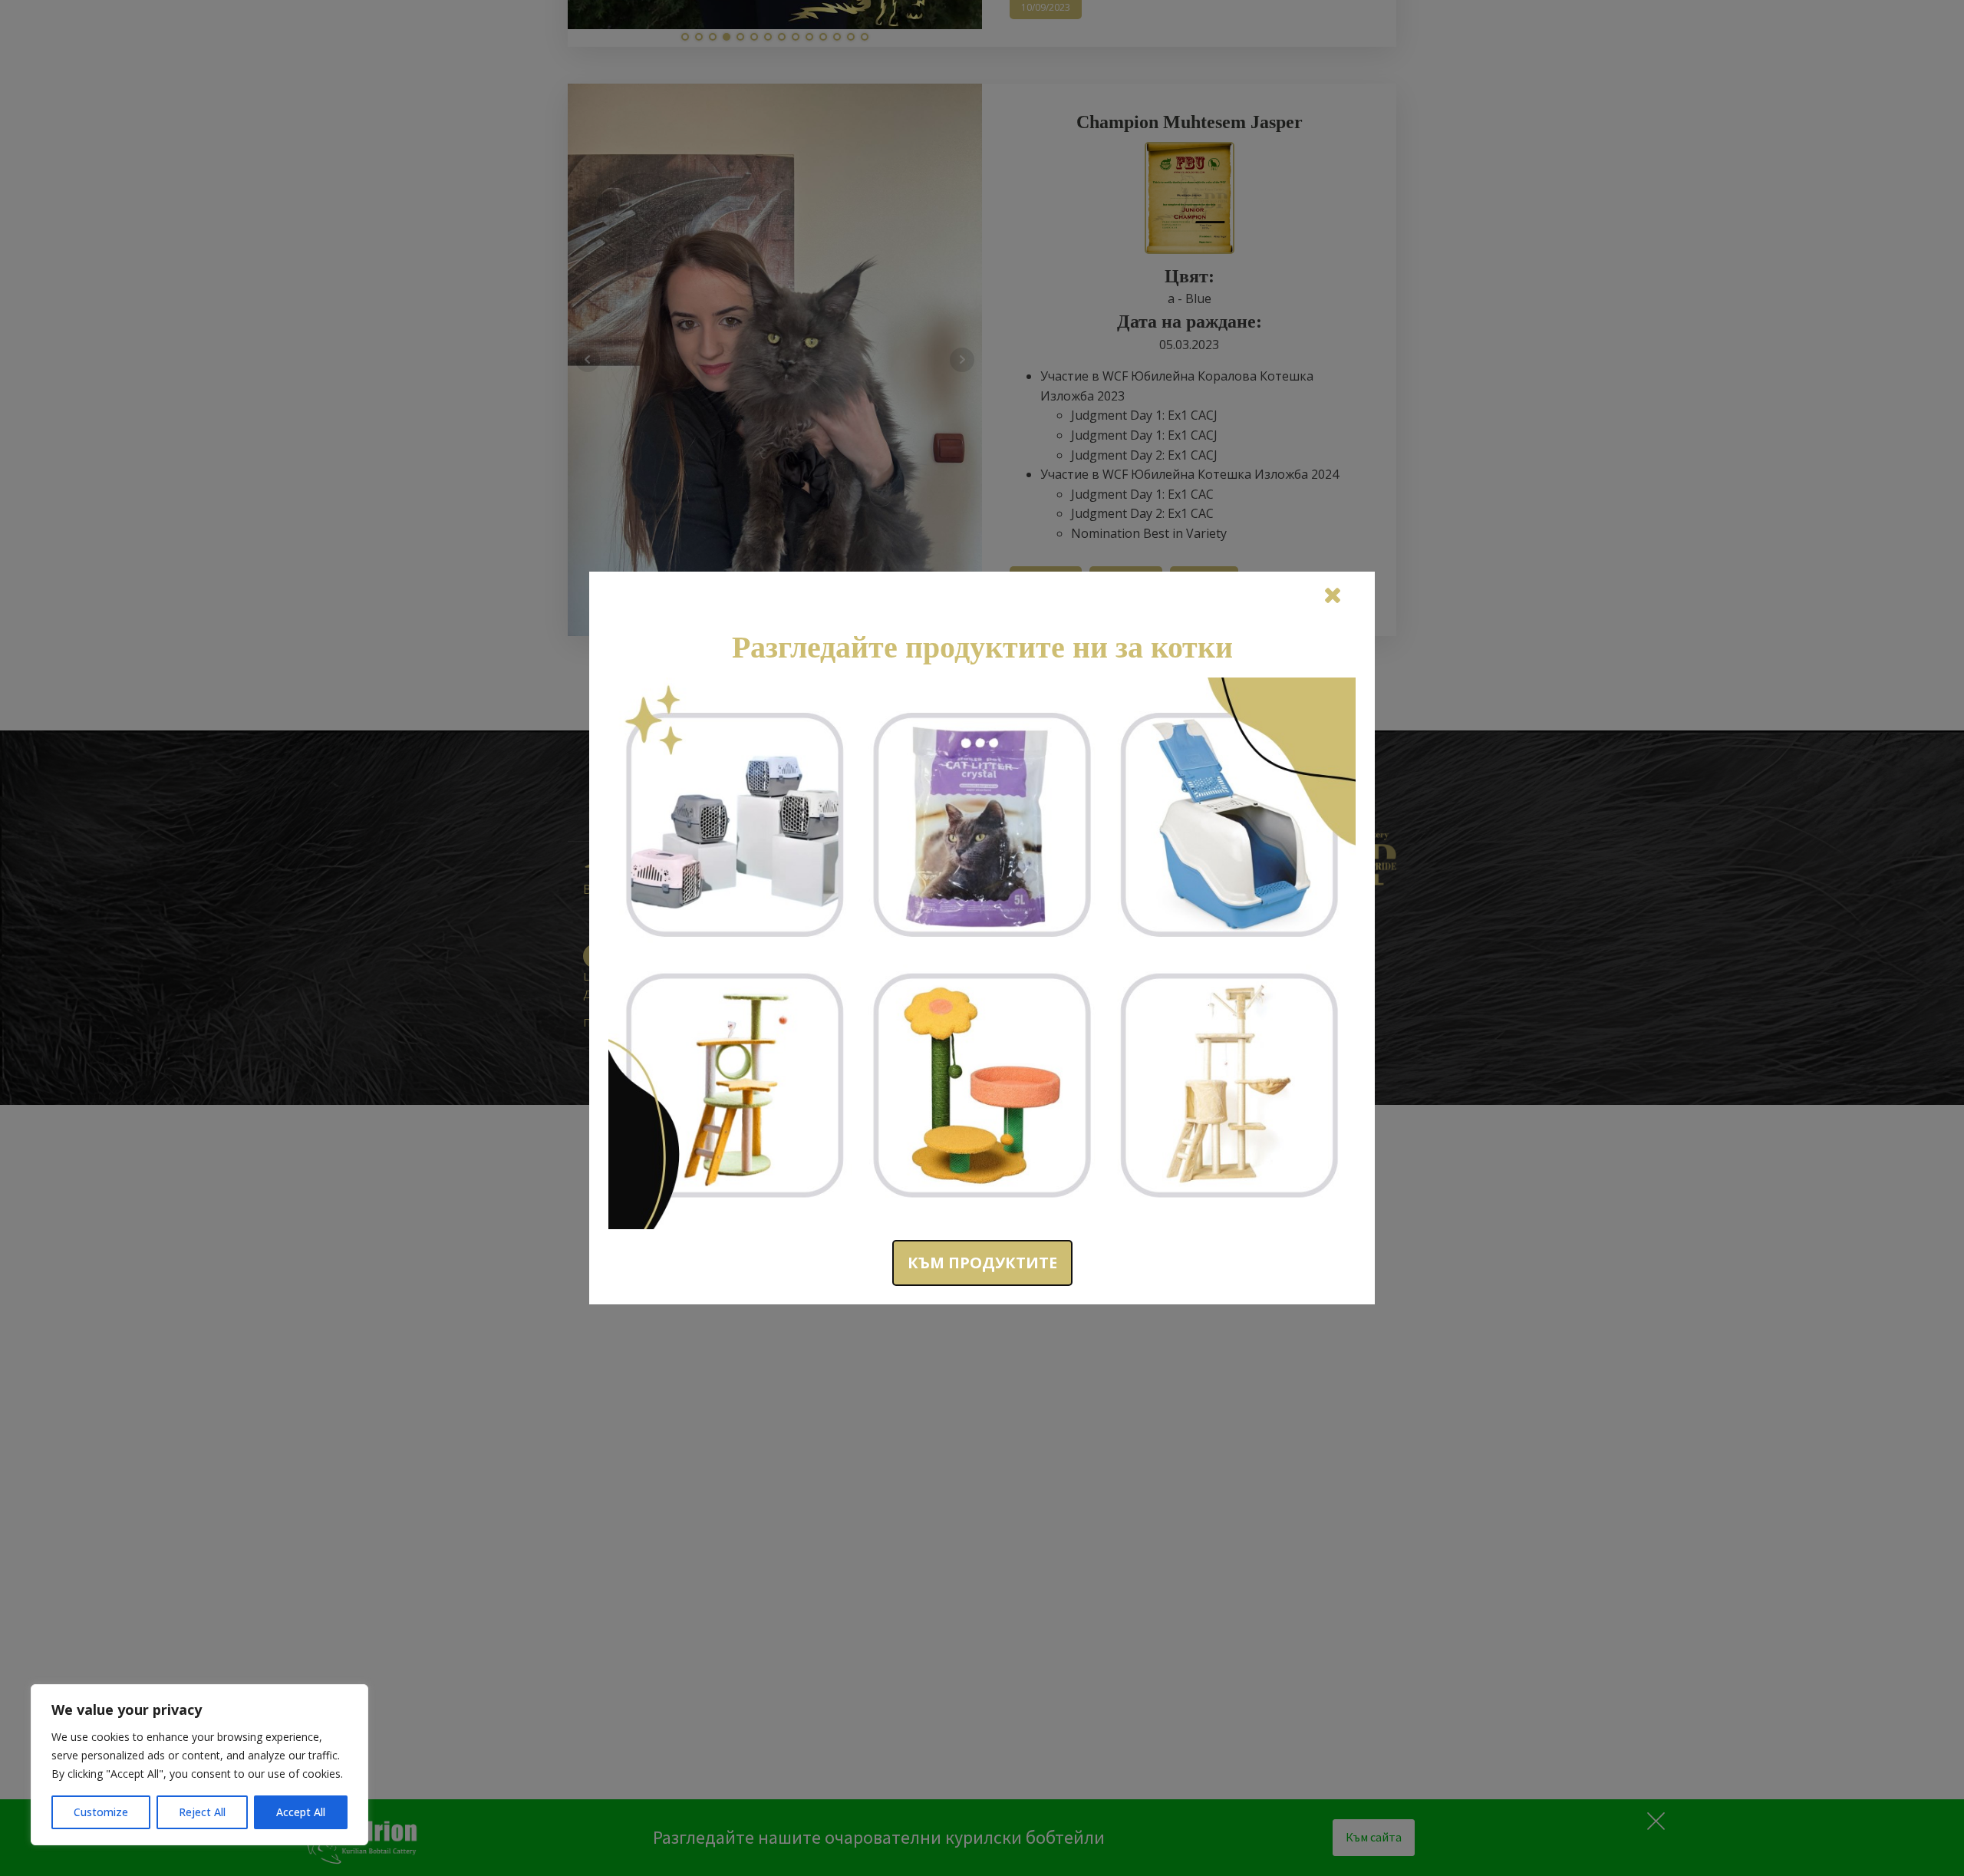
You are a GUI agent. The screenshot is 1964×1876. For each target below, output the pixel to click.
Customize (101, 1812)
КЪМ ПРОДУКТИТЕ (982, 1263)
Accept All (301, 1812)
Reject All (202, 1812)
